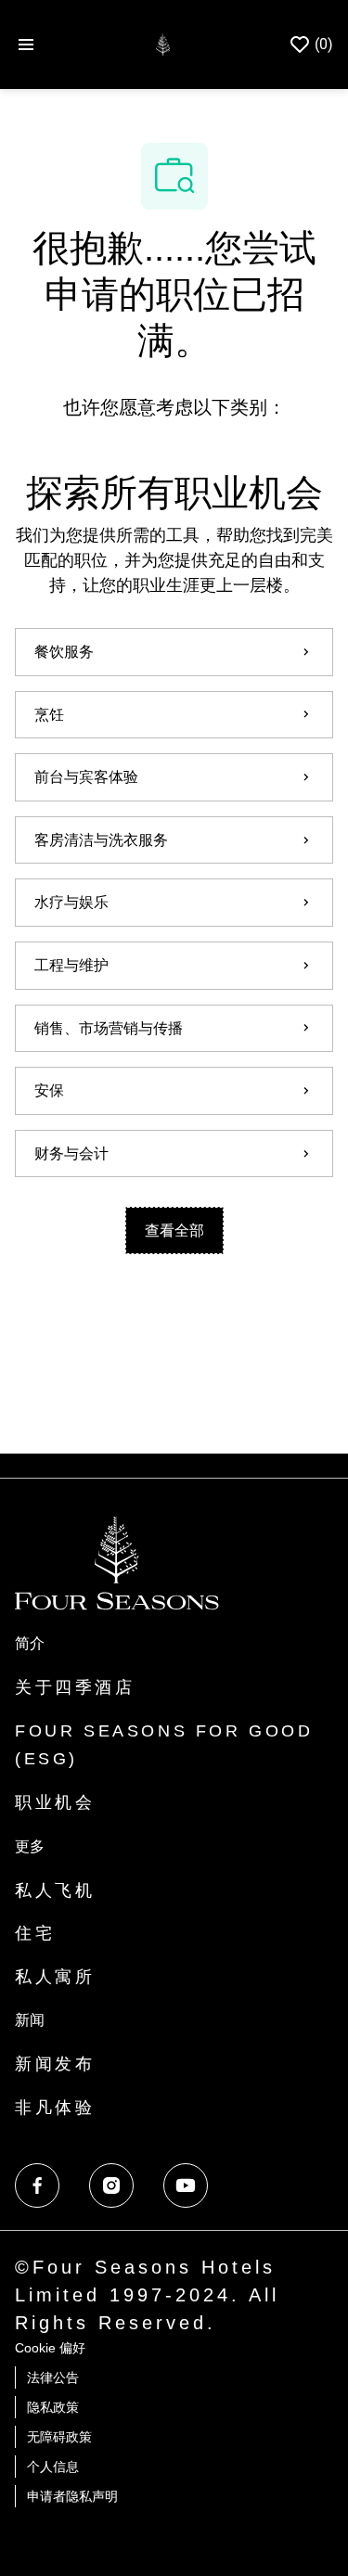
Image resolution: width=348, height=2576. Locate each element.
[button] (174, 1230)
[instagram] (111, 2185)
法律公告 (53, 2377)
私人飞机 (55, 1890)
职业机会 (55, 1802)
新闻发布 (55, 2064)
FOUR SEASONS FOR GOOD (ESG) (164, 1745)
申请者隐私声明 (72, 2496)
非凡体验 (55, 2108)
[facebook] (37, 2185)
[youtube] (186, 2185)
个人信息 (53, 2467)
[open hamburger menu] (26, 45)
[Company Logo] (163, 43)
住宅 (35, 1933)
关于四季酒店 (75, 1687)
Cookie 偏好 (50, 2348)
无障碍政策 (59, 2437)
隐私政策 (53, 2407)
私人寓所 (55, 1977)
